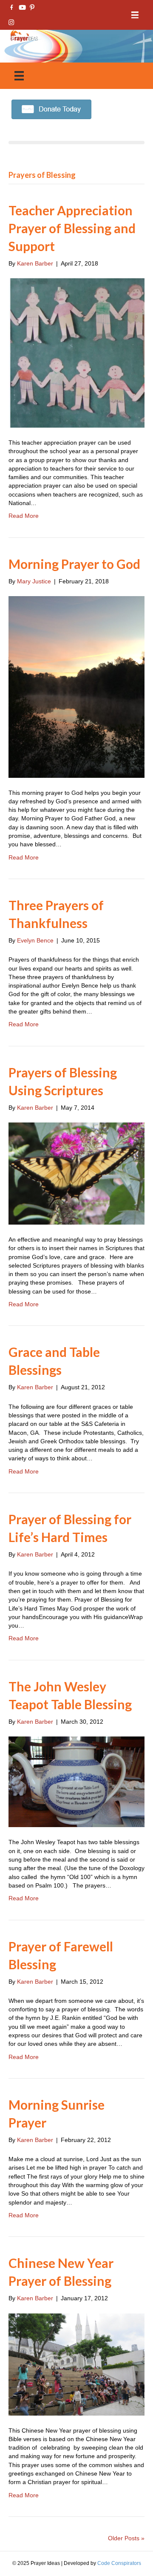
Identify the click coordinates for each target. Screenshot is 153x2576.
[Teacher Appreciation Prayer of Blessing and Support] (76, 352)
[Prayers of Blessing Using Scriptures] (76, 1173)
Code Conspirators (119, 2563)
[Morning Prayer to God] (76, 686)
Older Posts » (126, 2538)
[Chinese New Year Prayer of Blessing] (76, 2364)
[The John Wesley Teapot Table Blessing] (76, 1781)
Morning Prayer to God (74, 564)
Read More (24, 516)
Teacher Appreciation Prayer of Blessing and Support (72, 228)
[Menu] (135, 15)
